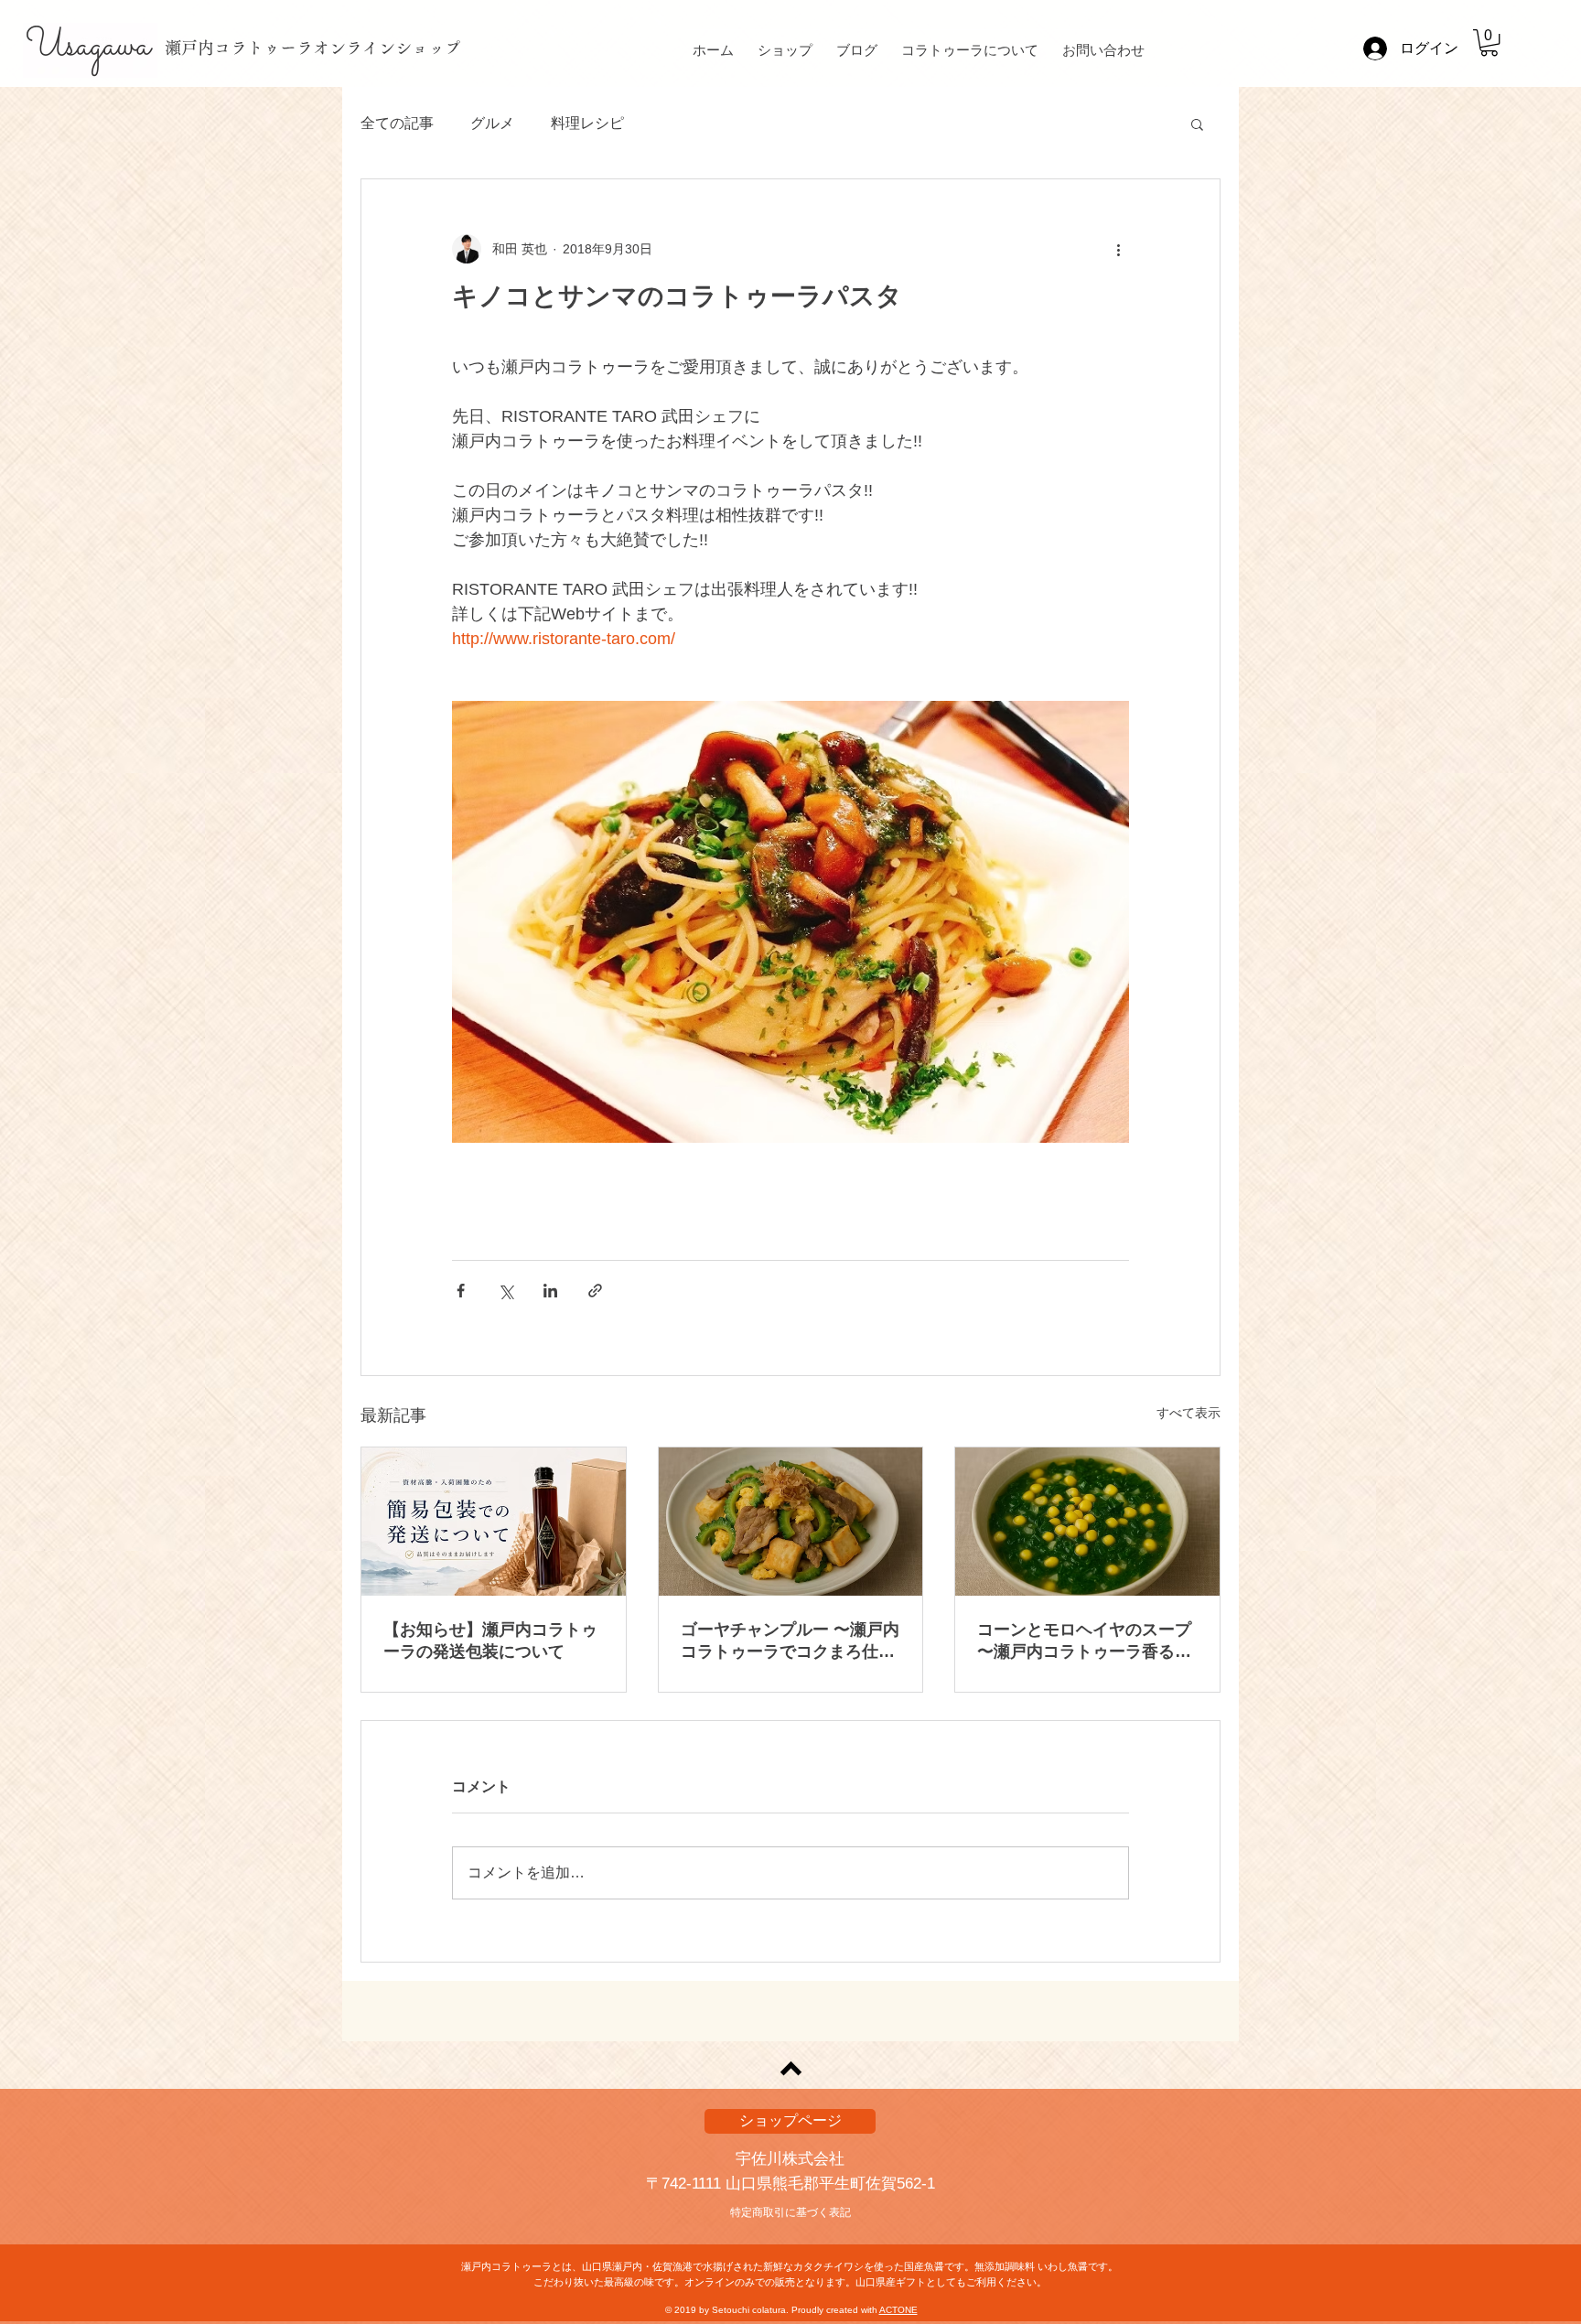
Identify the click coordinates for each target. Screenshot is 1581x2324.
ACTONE (898, 2310)
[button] (1489, 43)
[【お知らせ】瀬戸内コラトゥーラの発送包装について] (494, 1522)
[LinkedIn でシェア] (550, 1291)
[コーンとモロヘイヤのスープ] (1087, 1522)
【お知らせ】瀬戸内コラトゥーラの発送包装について (490, 1641)
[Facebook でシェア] (461, 1291)
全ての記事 (397, 123)
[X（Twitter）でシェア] (505, 1291)
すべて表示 (1188, 1413)
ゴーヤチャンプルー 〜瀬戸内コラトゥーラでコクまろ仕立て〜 (790, 1641)
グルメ (492, 123)
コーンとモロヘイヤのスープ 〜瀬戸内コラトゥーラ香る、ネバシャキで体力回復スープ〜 (1084, 1641)
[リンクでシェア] (595, 1291)
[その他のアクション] (1118, 249)
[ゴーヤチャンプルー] (791, 1522)
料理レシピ (587, 123)
